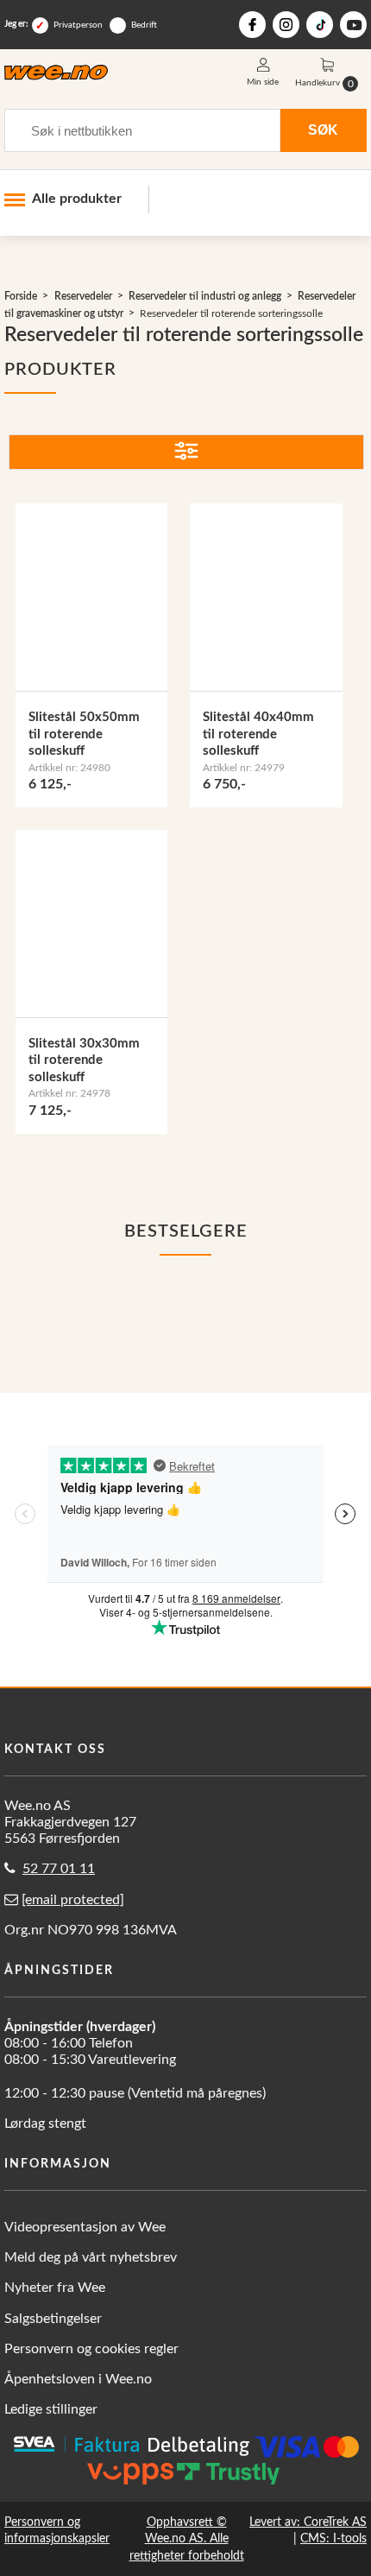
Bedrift (144, 25)
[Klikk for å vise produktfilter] (186, 452)
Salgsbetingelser (53, 2319)
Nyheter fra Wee (55, 2288)
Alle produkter (77, 199)
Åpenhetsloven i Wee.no (78, 2379)
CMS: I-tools (333, 2538)
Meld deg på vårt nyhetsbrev (91, 2257)
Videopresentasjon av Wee (85, 2227)
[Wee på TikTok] (320, 25)
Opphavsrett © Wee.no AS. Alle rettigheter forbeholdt (187, 2538)
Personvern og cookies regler (91, 2349)
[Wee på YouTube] (353, 25)
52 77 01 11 (59, 1869)
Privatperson (78, 25)
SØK (323, 130)
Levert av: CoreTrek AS (308, 2522)
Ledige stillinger (51, 2409)
